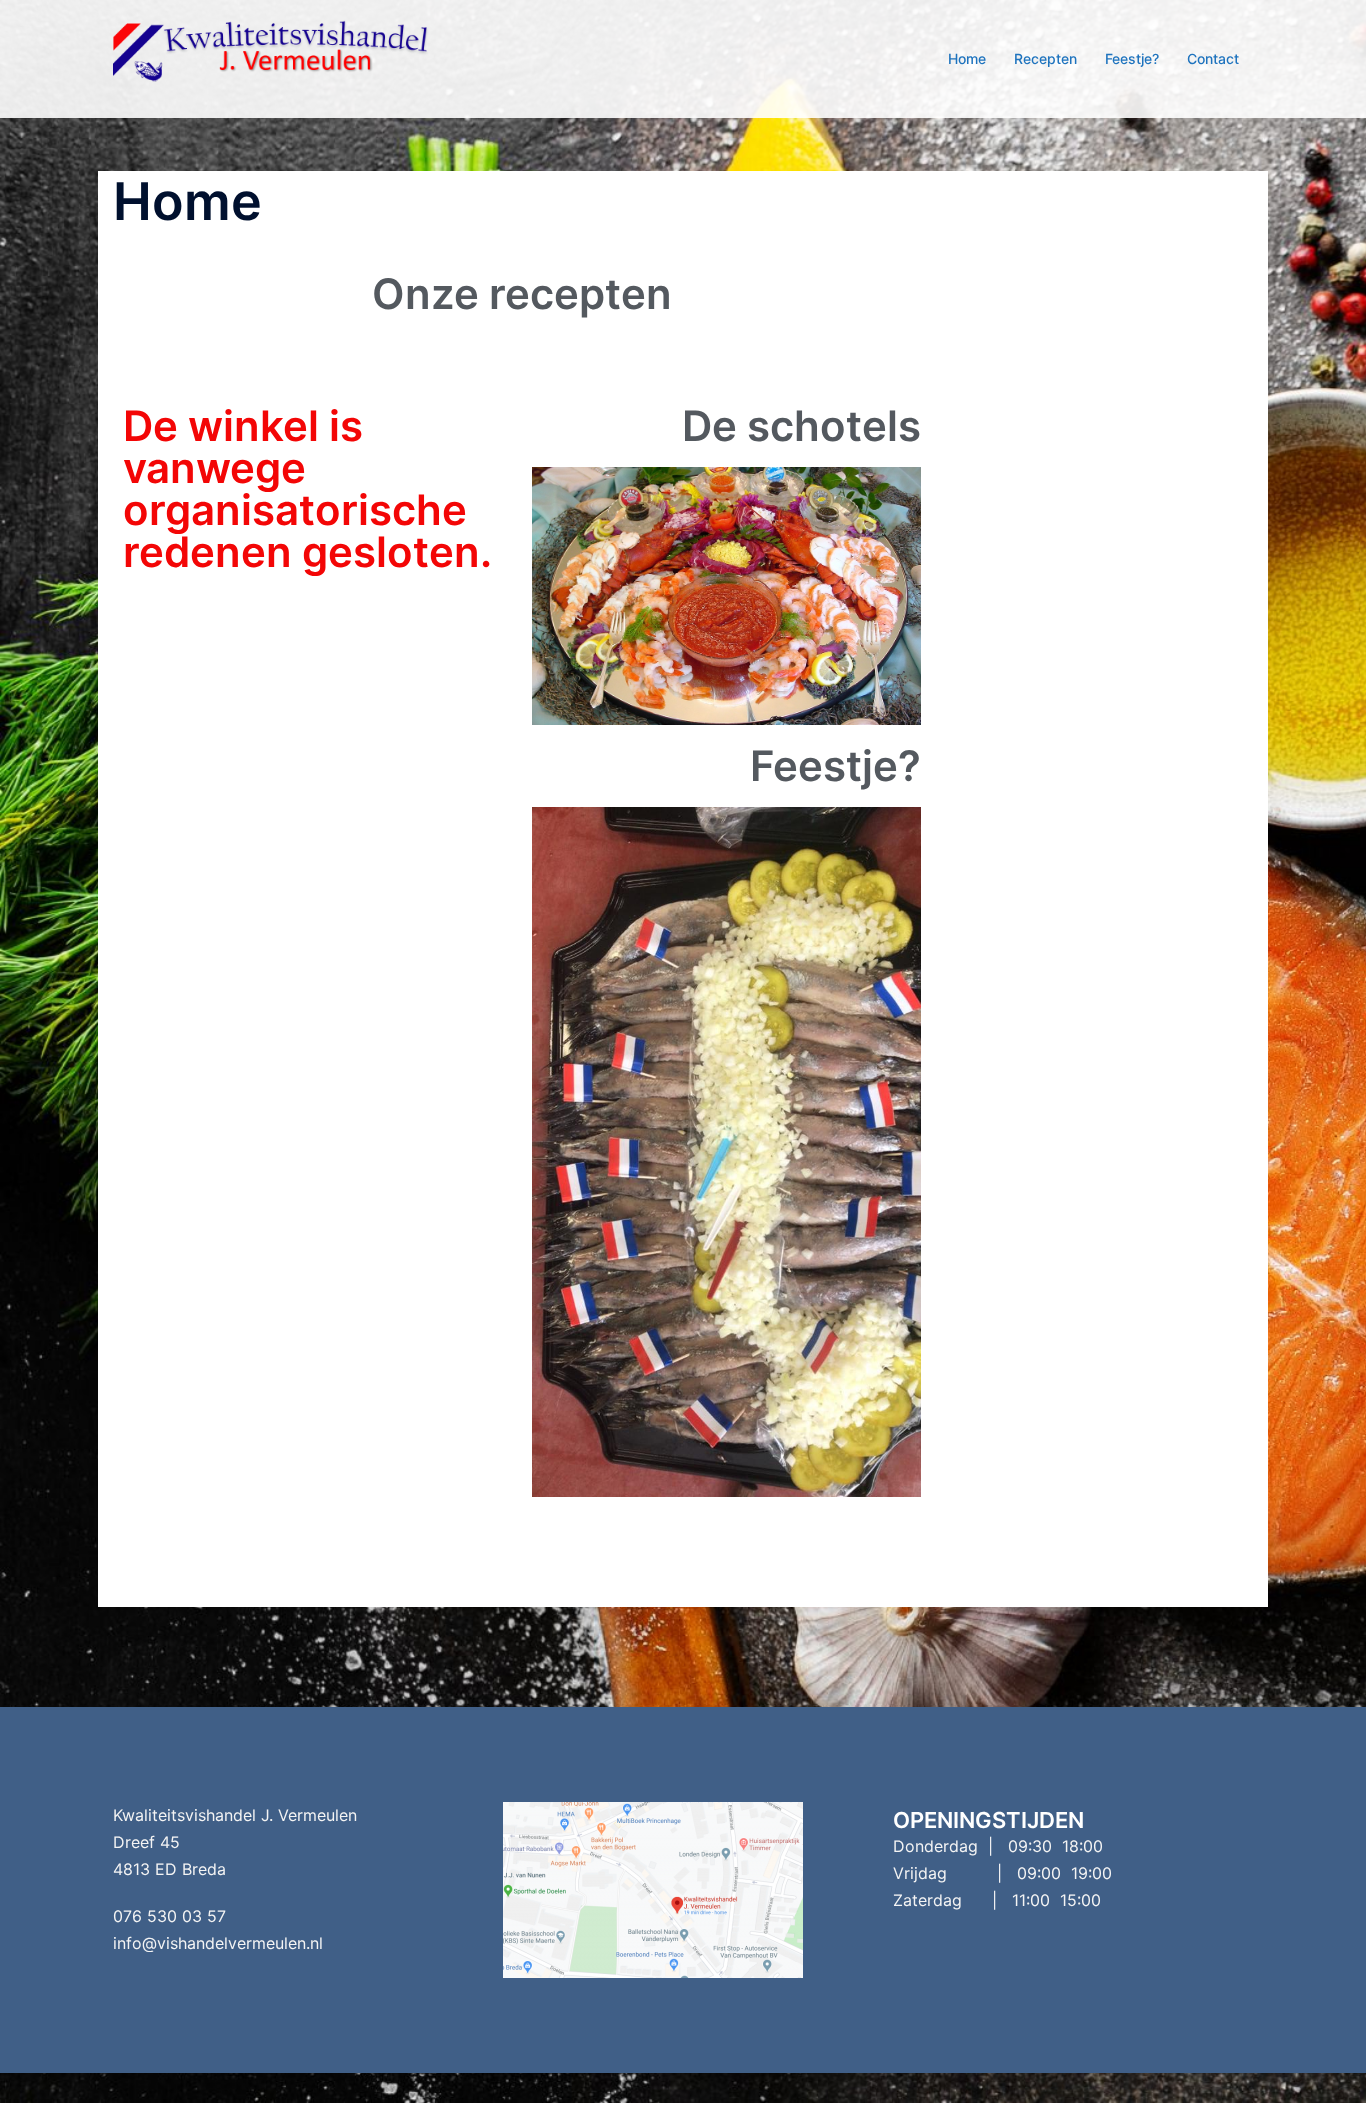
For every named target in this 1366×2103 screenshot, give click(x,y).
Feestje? (1132, 58)
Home (967, 58)
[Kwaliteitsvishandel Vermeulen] (293, 57)
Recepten (1045, 58)
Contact (1213, 58)
